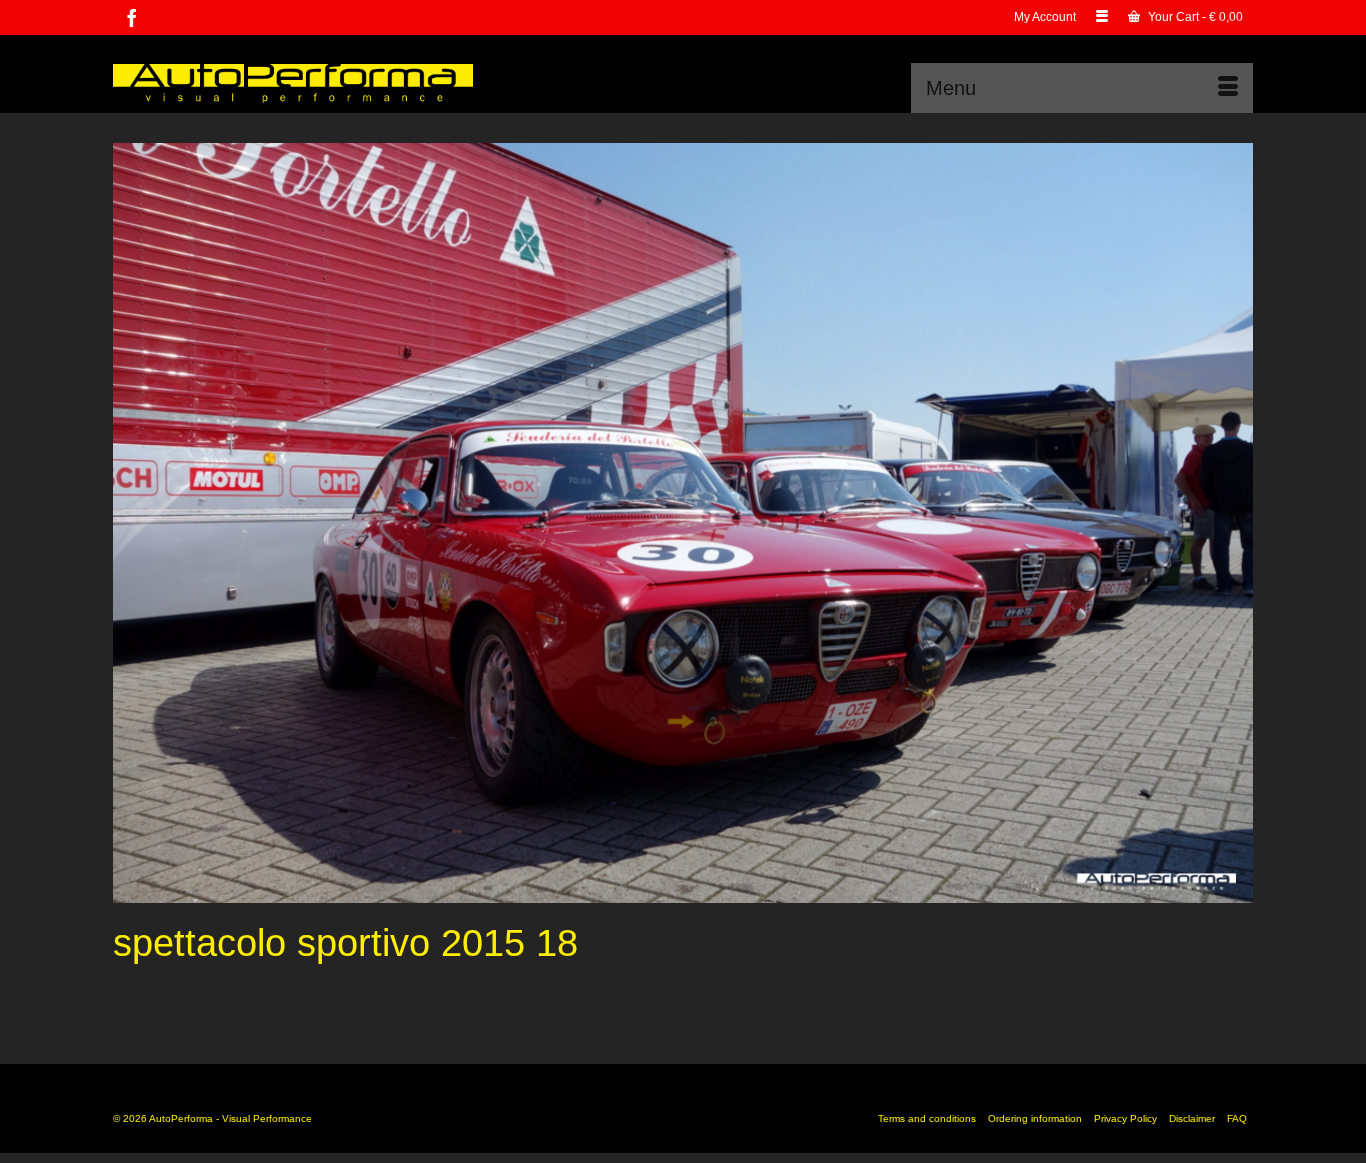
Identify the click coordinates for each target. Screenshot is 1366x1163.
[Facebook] (132, 17)
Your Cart (1194, 17)
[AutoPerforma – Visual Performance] (293, 81)
